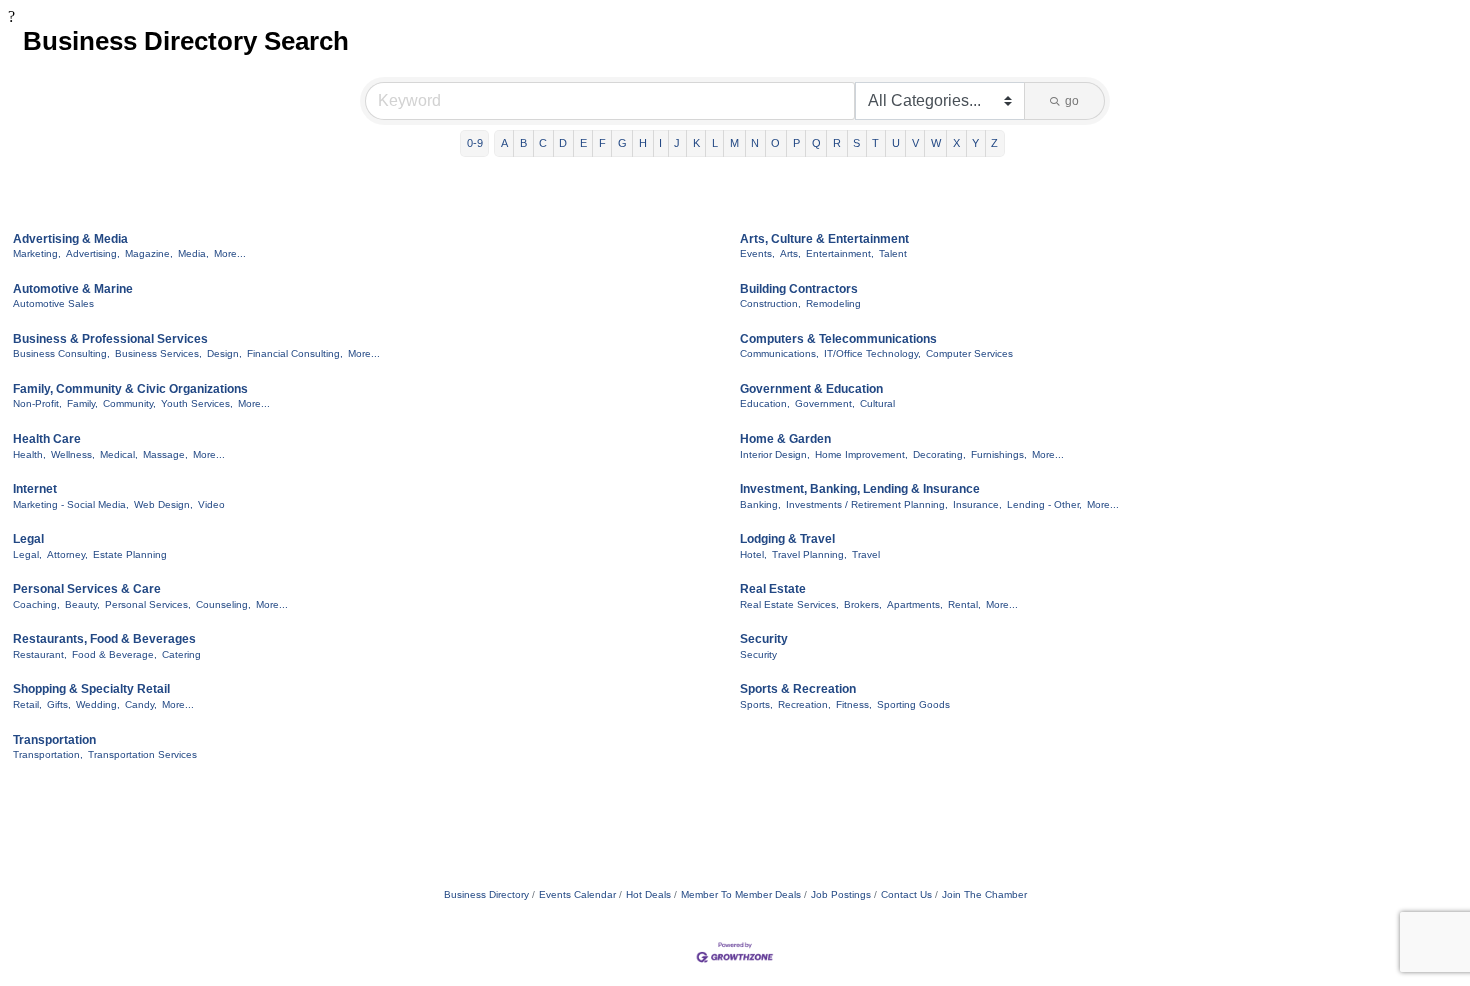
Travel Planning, (809, 554)
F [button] (602, 143)
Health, (29, 454)
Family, (82, 403)
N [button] (755, 143)
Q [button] (816, 143)
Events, (757, 253)
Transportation (54, 740)
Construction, (770, 303)
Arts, (790, 253)
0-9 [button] (475, 143)
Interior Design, (775, 454)
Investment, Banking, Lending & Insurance (860, 489)
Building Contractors (799, 289)
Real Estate (773, 589)
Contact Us (906, 894)
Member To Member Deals (741, 894)
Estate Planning (130, 554)
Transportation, (48, 754)
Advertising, (93, 253)
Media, (193, 253)
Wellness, (73, 454)
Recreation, (804, 704)
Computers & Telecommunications (838, 339)
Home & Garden (785, 439)
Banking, (760, 504)
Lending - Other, (1044, 504)
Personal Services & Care (87, 589)
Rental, (964, 604)
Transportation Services (142, 754)
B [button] (523, 143)
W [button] (936, 143)
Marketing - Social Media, (71, 504)
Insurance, (977, 504)
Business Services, (158, 353)
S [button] (856, 143)
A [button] (504, 143)
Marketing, (37, 253)
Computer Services (969, 353)
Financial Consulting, (295, 353)
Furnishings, (999, 454)
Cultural (877, 403)
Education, (765, 403)
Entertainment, (840, 253)
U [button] (896, 143)
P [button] (796, 143)
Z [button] (994, 143)
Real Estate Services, (789, 604)
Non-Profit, (37, 403)
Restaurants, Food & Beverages (104, 639)
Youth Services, (197, 403)
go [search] (1072, 101)
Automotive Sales (53, 303)
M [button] (734, 143)
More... (230, 253)
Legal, (27, 554)
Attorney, (67, 554)
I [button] (660, 143)
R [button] (837, 143)
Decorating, (939, 454)
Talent (893, 253)
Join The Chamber (984, 894)
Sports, (756, 704)
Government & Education (811, 389)
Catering (181, 654)
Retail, (27, 704)
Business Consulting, (61, 353)
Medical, (119, 454)
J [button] (677, 143)
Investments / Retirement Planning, (867, 504)
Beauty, (82, 604)
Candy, (141, 704)
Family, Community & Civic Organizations (130, 389)
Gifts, (59, 704)
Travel (866, 554)
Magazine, (149, 253)
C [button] (543, 143)
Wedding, (98, 704)
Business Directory (486, 894)
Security (764, 639)
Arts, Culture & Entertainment (824, 239)
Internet (35, 489)
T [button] (875, 143)
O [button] (775, 143)
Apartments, (915, 604)
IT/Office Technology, (872, 353)
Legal (28, 539)
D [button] (563, 143)
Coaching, (36, 604)
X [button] (956, 143)
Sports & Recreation (798, 689)
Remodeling (833, 303)
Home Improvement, (861, 454)
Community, (129, 403)
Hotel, (753, 554)
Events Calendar (577, 894)
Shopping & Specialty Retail (91, 689)
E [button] (583, 143)
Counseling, (223, 604)
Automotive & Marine (73, 289)
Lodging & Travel (787, 539)
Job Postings (841, 894)
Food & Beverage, (114, 654)
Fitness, (854, 704)
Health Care (47, 439)
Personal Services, (148, 604)
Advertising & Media (70, 239)
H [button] (643, 143)
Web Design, (163, 504)
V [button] (915, 143)
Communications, (779, 353)
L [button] (715, 143)
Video (211, 504)
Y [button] (975, 143)
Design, (224, 353)
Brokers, (863, 604)
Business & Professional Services (110, 339)
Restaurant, (40, 654)
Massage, (165, 454)
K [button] (696, 143)
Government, (825, 403)
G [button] (622, 143)
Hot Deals (648, 894)
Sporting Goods (913, 704)
